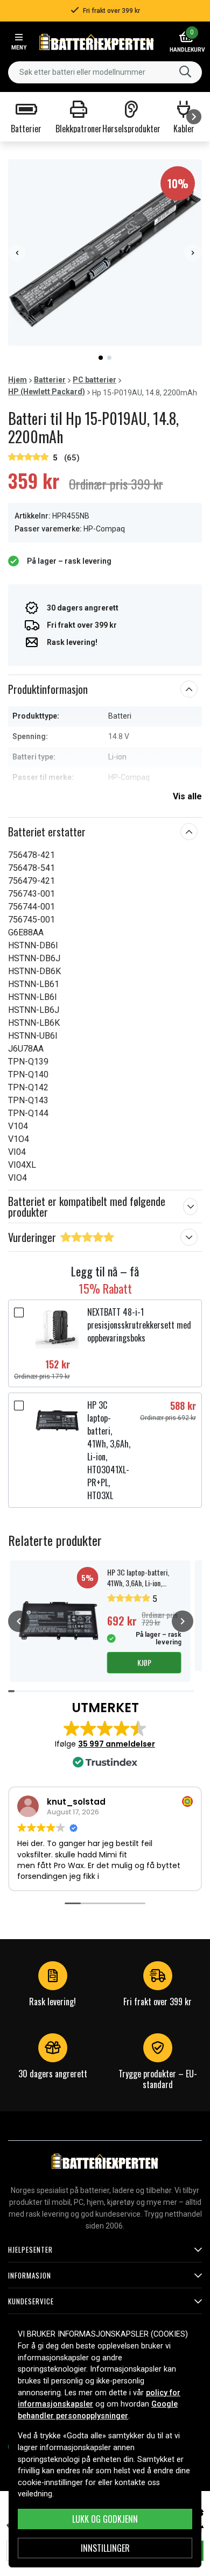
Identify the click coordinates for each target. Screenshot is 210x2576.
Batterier (50, 380)
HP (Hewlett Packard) (47, 392)
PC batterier (94, 380)
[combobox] (105, 72)
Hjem (17, 380)
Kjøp (144, 1662)
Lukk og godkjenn (105, 2519)
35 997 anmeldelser (117, 1744)
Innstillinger (105, 2548)
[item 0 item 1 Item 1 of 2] (105, 253)
